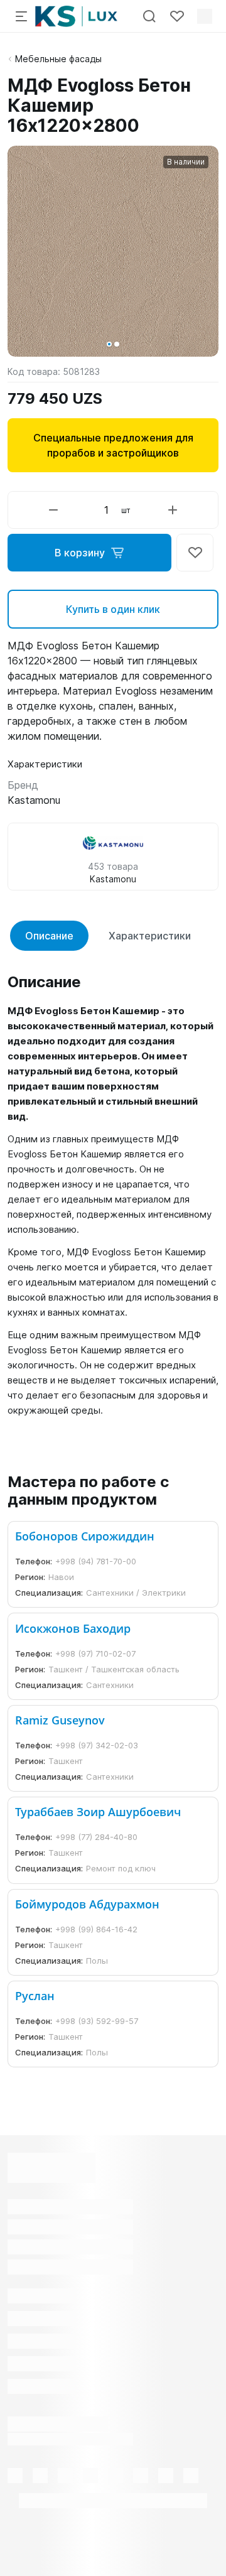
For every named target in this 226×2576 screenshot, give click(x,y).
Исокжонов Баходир (73, 1628)
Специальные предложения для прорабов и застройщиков (113, 445)
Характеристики (150, 936)
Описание (49, 936)
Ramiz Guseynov (60, 1720)
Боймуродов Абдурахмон (87, 1904)
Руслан (35, 1996)
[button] (109, 344)
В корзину (80, 553)
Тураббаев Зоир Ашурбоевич (98, 1812)
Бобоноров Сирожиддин (85, 1536)
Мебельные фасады (58, 59)
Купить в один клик (113, 609)
